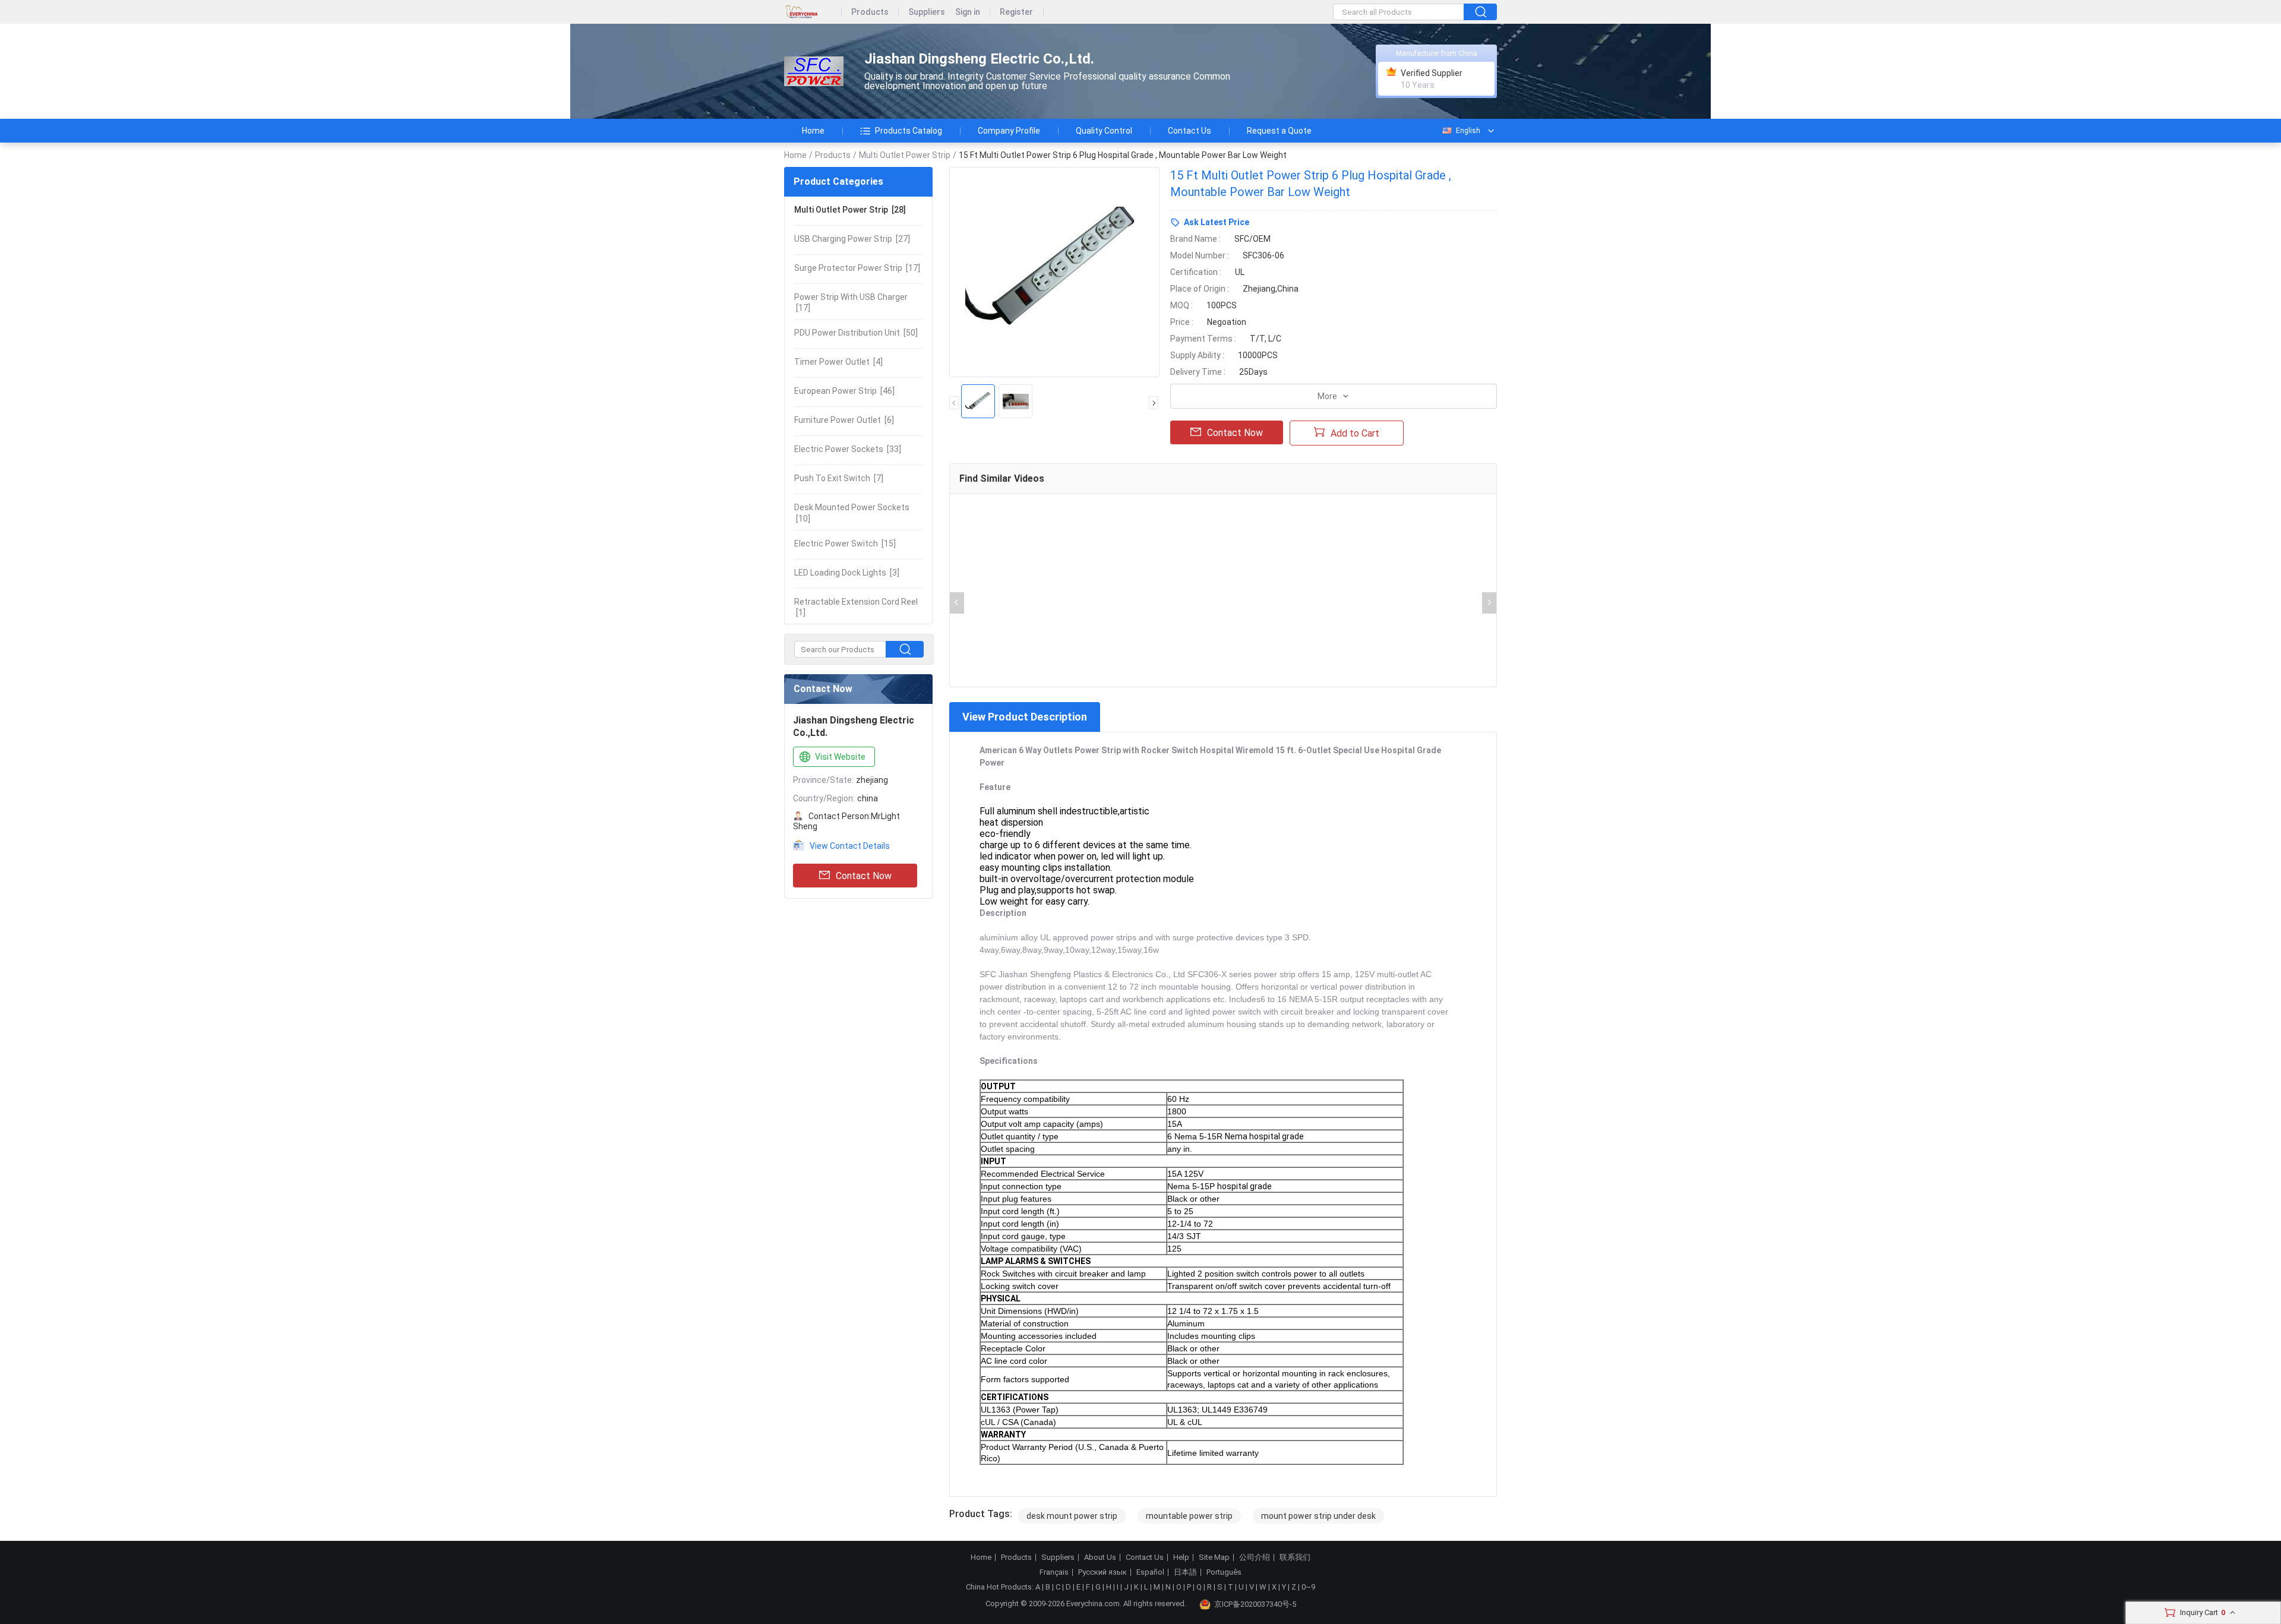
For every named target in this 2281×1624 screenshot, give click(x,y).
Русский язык (1102, 1572)
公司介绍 (1255, 1557)
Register (1016, 12)
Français (1054, 1572)
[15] (845, 544)
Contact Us (1190, 131)
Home (813, 131)
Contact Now (864, 876)
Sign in (968, 12)
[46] (844, 391)
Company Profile (1009, 131)
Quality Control (1104, 131)
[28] (850, 210)
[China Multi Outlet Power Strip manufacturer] (814, 72)
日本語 (1185, 1572)
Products (870, 12)
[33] (848, 449)
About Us (1100, 1557)
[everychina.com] (813, 12)
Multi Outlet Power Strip (905, 155)
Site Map (1214, 1557)
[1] (856, 607)
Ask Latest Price (1217, 222)
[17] (857, 268)
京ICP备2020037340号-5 (1255, 1604)
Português (1224, 1572)
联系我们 (1295, 1557)
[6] (844, 420)
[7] (839, 478)
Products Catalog (909, 131)
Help (1181, 1557)
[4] (838, 362)
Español (1150, 1572)
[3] (847, 573)
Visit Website (840, 757)
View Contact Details (850, 846)
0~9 (1308, 1587)
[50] (856, 333)
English (1468, 131)
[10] (852, 513)
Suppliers (927, 12)
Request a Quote (1279, 131)
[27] (852, 239)
